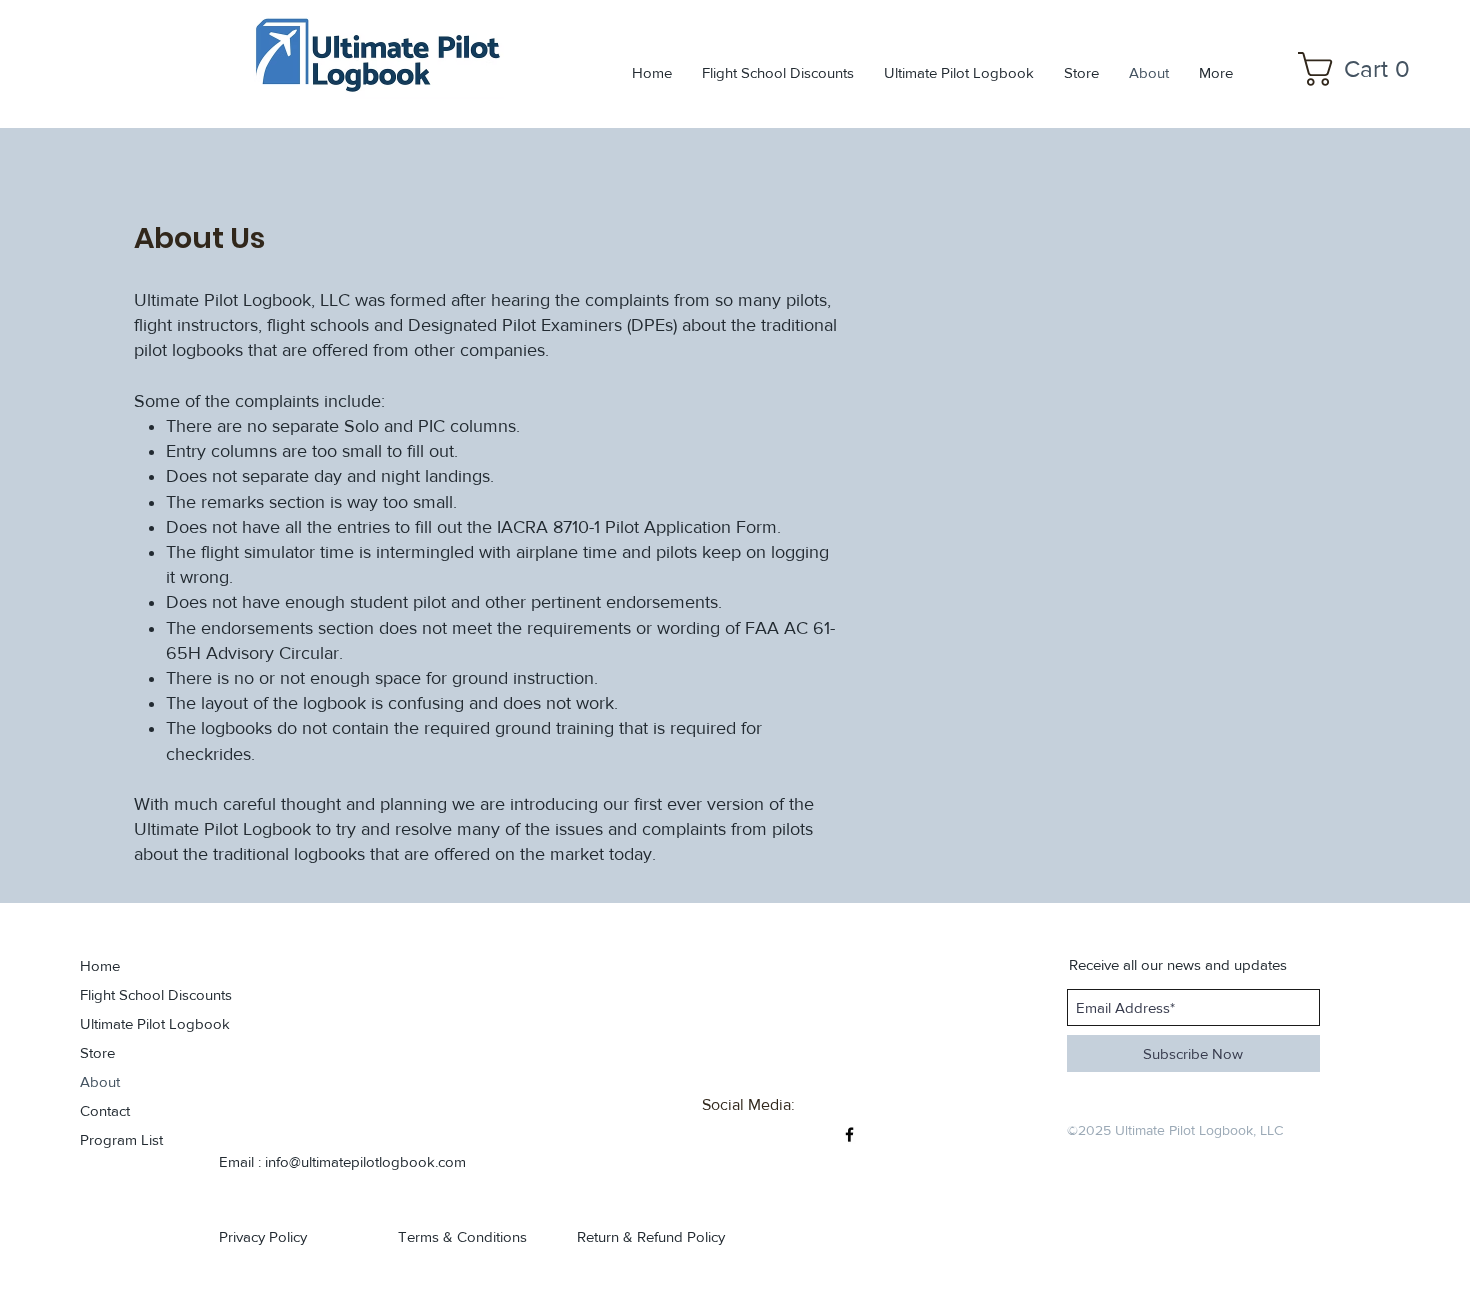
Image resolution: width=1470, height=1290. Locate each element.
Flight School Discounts (136, 994)
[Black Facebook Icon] (849, 1134)
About (100, 1081)
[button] (1362, 69)
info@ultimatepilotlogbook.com (365, 1161)
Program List (121, 1139)
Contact (105, 1110)
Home (100, 965)
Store (97, 1052)
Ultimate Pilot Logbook (136, 1023)
